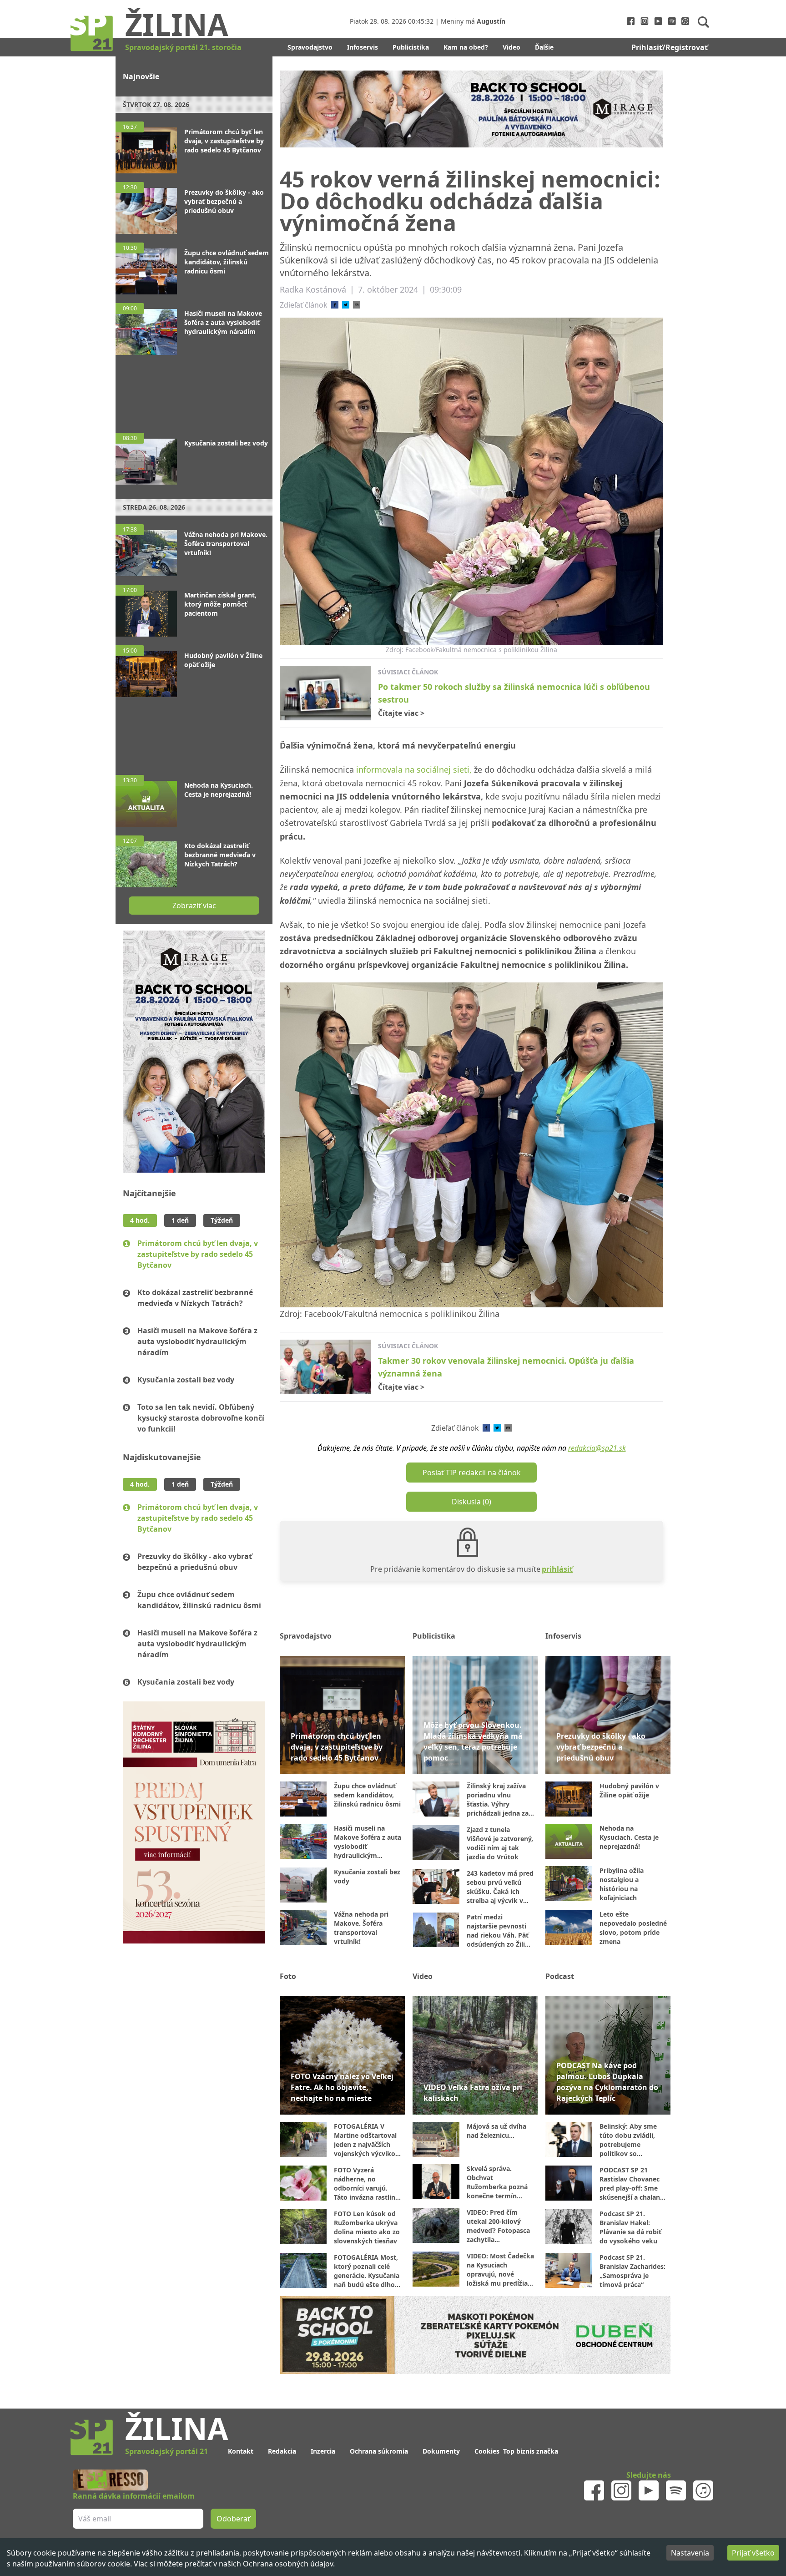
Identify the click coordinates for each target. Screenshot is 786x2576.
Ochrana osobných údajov (288, 2564)
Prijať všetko (753, 2553)
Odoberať (462, 1323)
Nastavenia (690, 2553)
